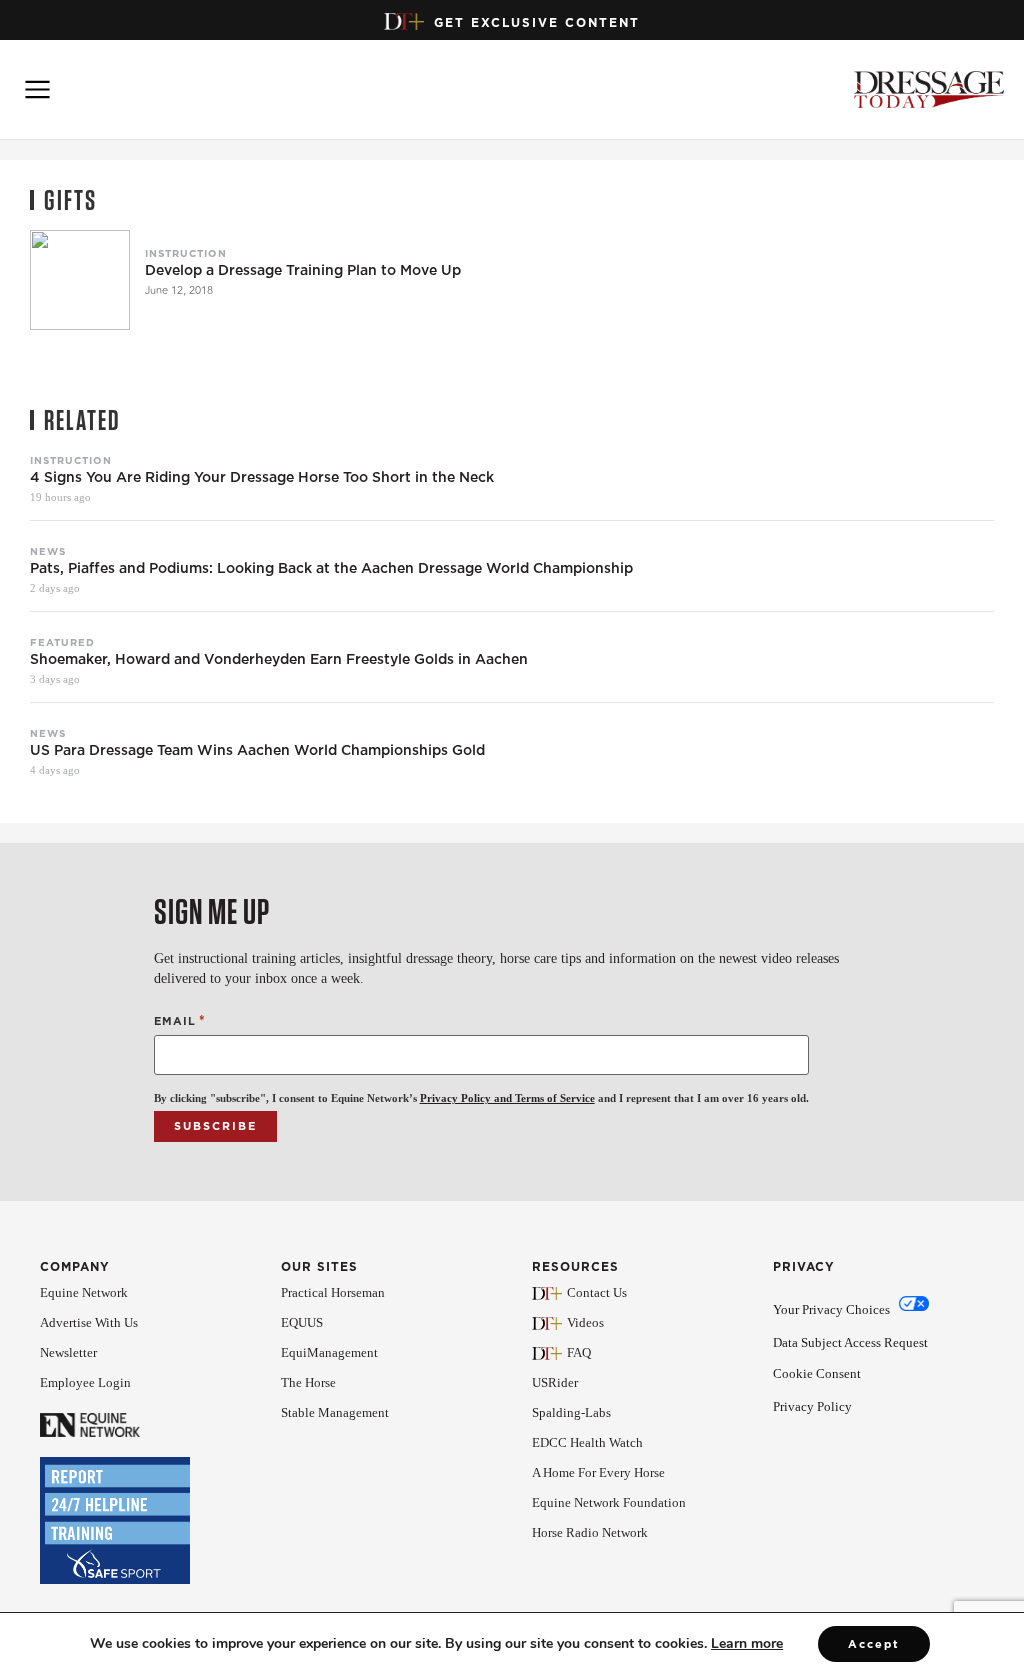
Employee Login (85, 1382)
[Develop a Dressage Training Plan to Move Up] (80, 280)
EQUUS (302, 1322)
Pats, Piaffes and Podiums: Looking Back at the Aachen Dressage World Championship (331, 568)
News (48, 551)
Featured (62, 642)
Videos (585, 1322)
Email (180, 1020)
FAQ (579, 1352)
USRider (555, 1382)
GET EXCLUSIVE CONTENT (537, 22)
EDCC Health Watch (587, 1442)
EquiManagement (329, 1352)
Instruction (186, 253)
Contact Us (597, 1292)
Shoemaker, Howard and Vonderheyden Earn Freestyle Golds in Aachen (279, 659)
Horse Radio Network (590, 1532)
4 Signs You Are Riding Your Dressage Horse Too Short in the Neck (262, 477)
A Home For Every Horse (598, 1472)
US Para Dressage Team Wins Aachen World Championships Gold (257, 750)
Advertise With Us (89, 1322)
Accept (874, 1644)
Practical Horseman (333, 1292)
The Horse (308, 1382)
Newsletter (68, 1352)
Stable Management (335, 1412)
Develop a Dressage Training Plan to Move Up (303, 270)
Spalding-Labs (571, 1412)
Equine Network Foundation (609, 1502)
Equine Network (84, 1292)
